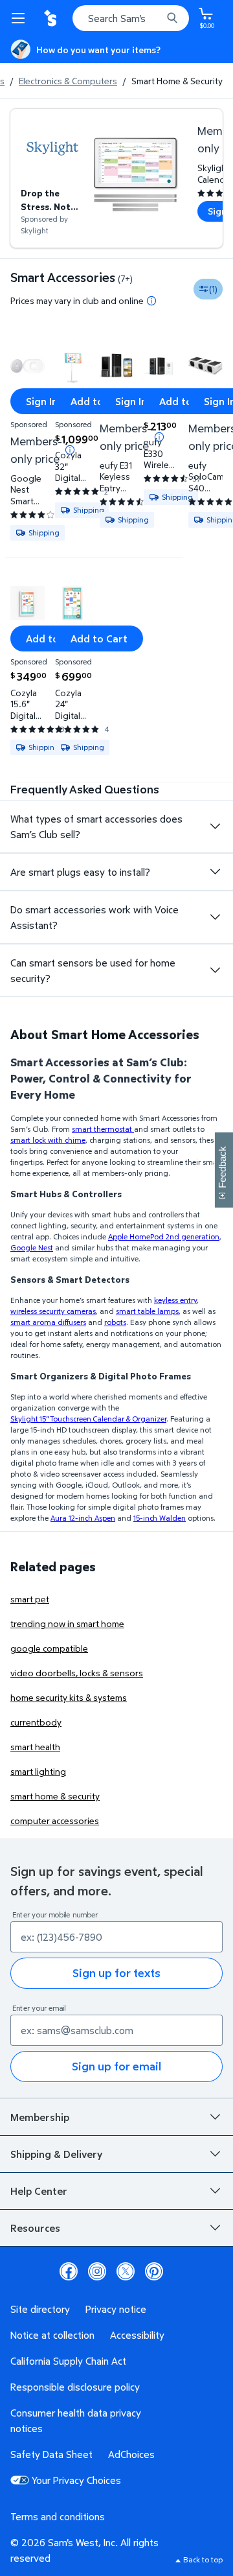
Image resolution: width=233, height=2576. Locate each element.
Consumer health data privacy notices (76, 2420)
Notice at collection (52, 2335)
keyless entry (175, 1300)
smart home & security (55, 1796)
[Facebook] (69, 2271)
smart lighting (38, 1771)
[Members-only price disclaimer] (70, 450)
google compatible (49, 1648)
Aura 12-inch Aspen (83, 1518)
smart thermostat (103, 1129)
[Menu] (21, 18)
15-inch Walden (160, 1518)
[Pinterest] (154, 2271)
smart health (35, 1747)
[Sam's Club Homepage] (52, 18)
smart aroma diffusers (48, 1322)
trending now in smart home (67, 1623)
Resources (35, 2228)
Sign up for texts (116, 1973)
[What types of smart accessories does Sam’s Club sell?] (215, 826)
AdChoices (131, 2454)
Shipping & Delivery (56, 2154)
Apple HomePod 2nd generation (164, 1236)
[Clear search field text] (155, 18)
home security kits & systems (69, 1697)
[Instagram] (97, 2271)
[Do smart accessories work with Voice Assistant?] (215, 917)
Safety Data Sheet (51, 2454)
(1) (213, 289)
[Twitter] (126, 2271)
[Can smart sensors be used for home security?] (215, 970)
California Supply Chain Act (68, 2361)
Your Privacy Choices (76, 2480)
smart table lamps (147, 1311)
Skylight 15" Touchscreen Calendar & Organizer (88, 1419)
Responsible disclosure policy (75, 2387)
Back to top (203, 2559)
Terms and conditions (58, 2516)
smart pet (30, 1599)
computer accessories (55, 1821)
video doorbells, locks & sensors (77, 1673)
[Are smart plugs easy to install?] (215, 872)
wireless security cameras (53, 1311)
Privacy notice (116, 2309)
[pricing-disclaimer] (151, 301)
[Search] (172, 18)
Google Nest (32, 1247)
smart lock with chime (48, 1140)
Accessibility (137, 2335)
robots (115, 1322)
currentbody (36, 1722)
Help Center (39, 2191)
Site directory (40, 2309)
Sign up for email (116, 2066)
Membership (40, 2117)
